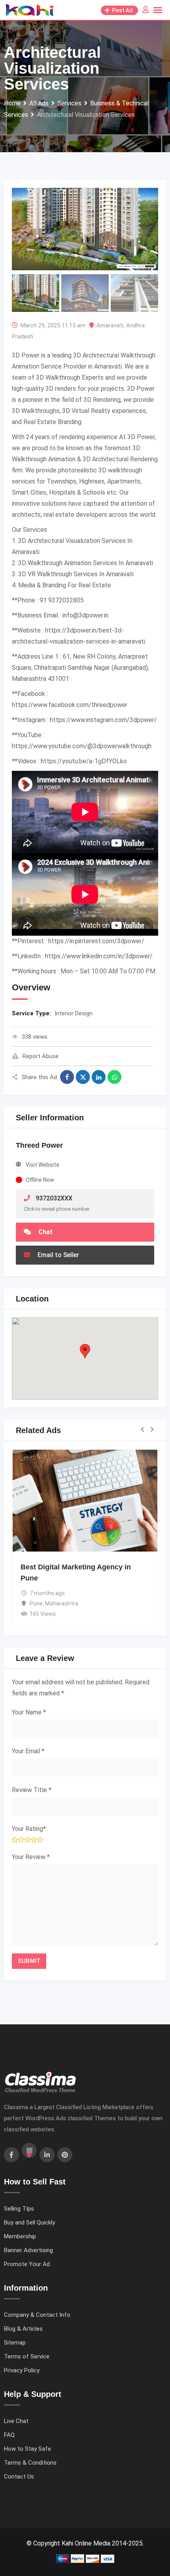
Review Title (32, 1790)
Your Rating (29, 1829)
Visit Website (42, 1165)
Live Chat (16, 2421)
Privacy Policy (22, 2370)
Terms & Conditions (30, 2463)
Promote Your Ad (27, 2264)
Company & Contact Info (37, 2315)
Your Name (29, 1712)
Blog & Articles (23, 2329)
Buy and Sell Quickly (29, 2222)
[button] (85, 1351)
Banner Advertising (28, 2250)
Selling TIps (19, 2209)
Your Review (31, 1857)
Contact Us (19, 2477)
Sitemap (15, 2343)
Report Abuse (41, 1056)
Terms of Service (27, 2356)
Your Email (28, 1751)
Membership (20, 2236)
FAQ (9, 2435)
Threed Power (39, 1145)
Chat (45, 1232)
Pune (36, 1603)
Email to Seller (58, 1255)
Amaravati (110, 325)
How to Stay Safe (27, 2449)
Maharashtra (62, 1603)
